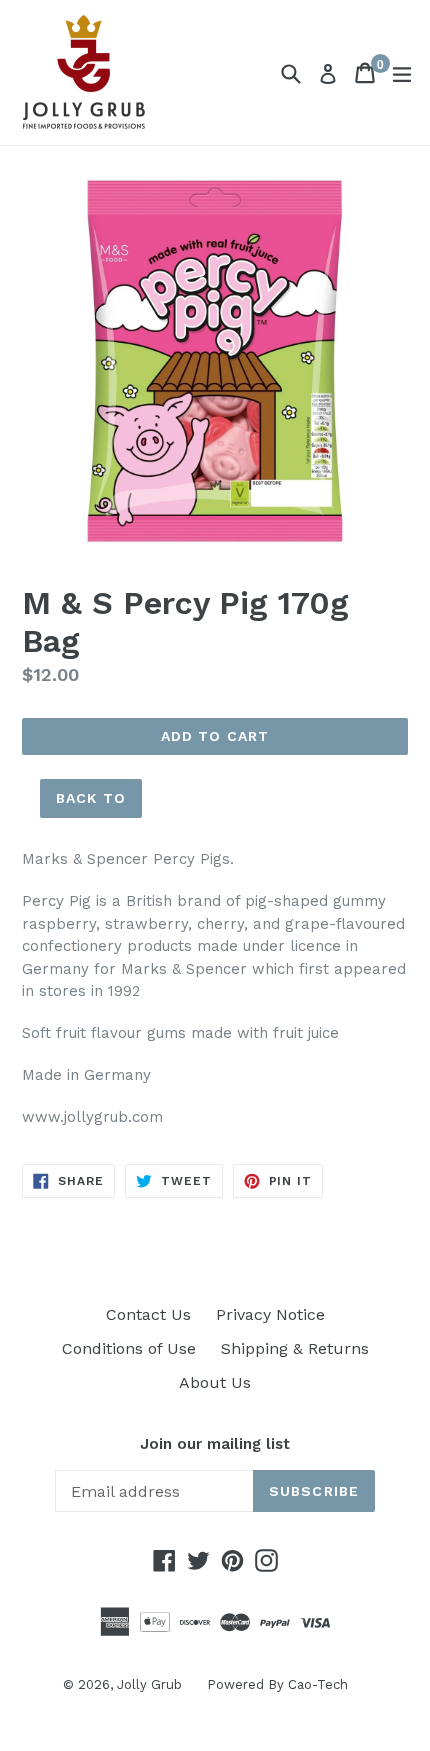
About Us (215, 1382)
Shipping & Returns (295, 1348)
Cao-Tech (318, 1684)
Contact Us (148, 1314)
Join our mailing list (215, 1444)
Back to (91, 798)
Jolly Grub (149, 1684)
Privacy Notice (270, 1314)
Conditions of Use (129, 1348)
